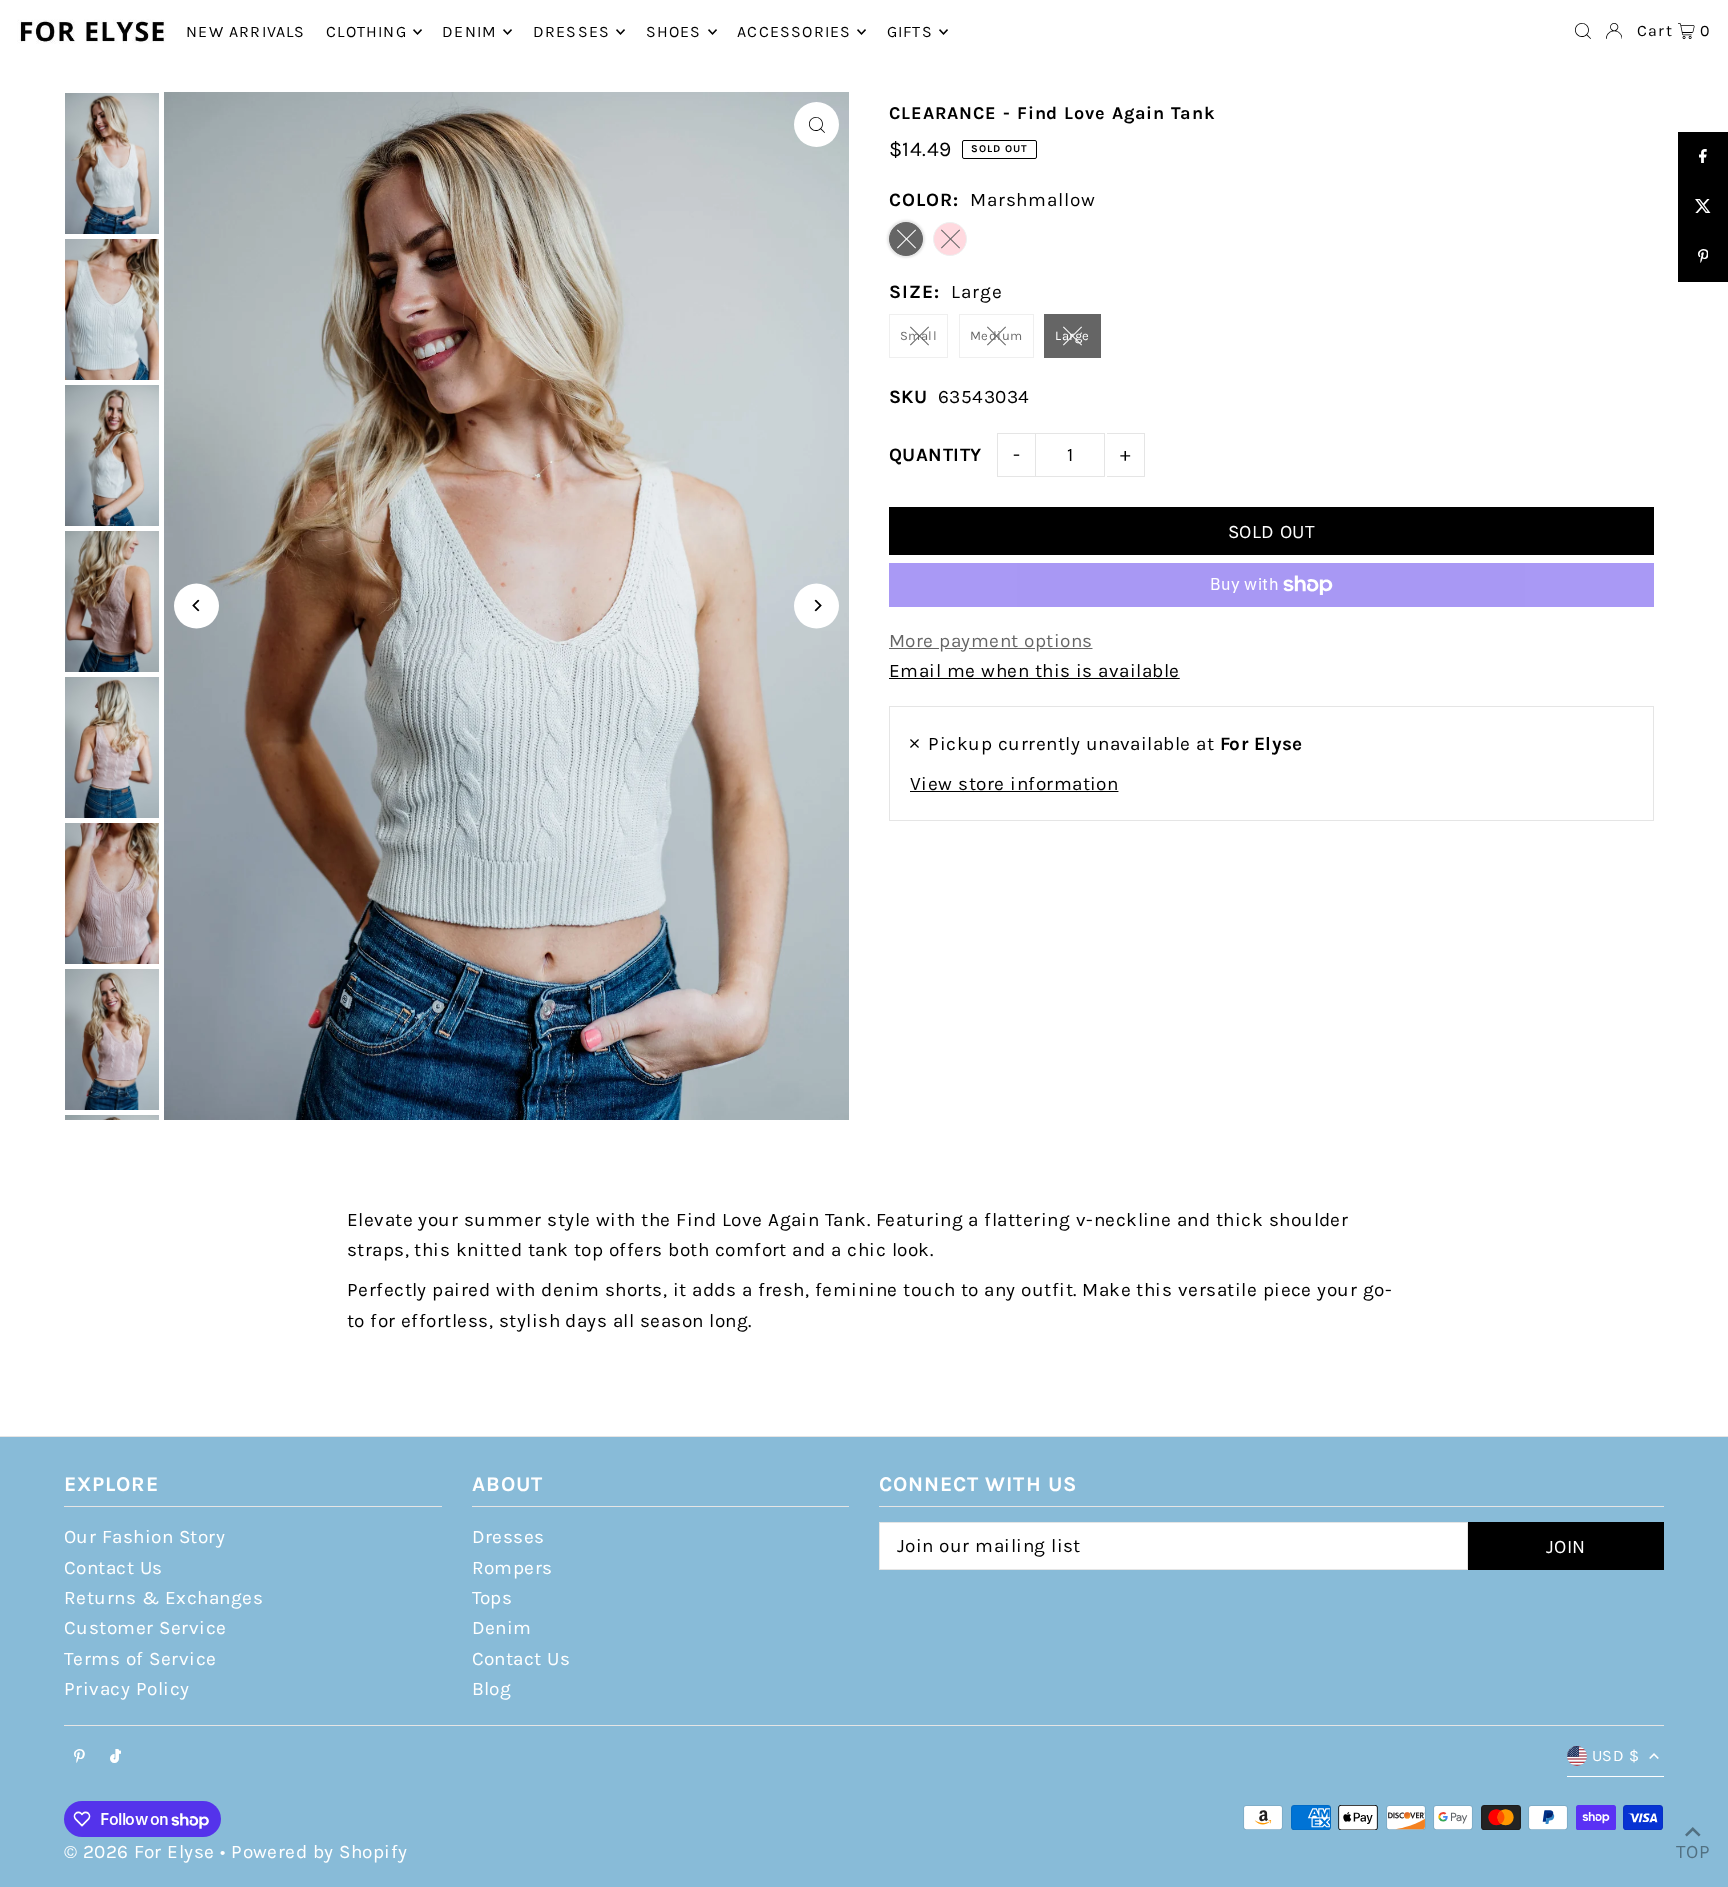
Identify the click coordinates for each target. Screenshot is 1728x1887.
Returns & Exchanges (163, 1598)
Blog (492, 1689)
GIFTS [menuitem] (910, 31)
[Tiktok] (115, 1757)
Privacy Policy (127, 1689)
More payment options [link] (991, 641)
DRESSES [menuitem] (571, 31)
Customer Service (145, 1628)
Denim (502, 1628)
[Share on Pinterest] (1703, 257)
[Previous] (196, 605)
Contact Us (113, 1568)
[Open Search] (1583, 31)
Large (1072, 335)
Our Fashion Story (144, 1537)
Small (918, 335)
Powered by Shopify (319, 1852)
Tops (492, 1598)
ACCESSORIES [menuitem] (794, 31)
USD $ (1615, 1755)
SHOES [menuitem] (674, 31)
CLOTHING (366, 31)
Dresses (508, 1537)
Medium (996, 335)
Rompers (512, 1568)
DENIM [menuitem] (469, 31)
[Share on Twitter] (1703, 207)
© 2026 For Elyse (139, 1852)
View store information (1014, 784)
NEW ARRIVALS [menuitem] (245, 31)
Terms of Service (140, 1659)
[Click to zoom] (816, 124)
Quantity (935, 455)
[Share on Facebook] (1703, 157)
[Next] (816, 605)
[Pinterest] (79, 1757)
